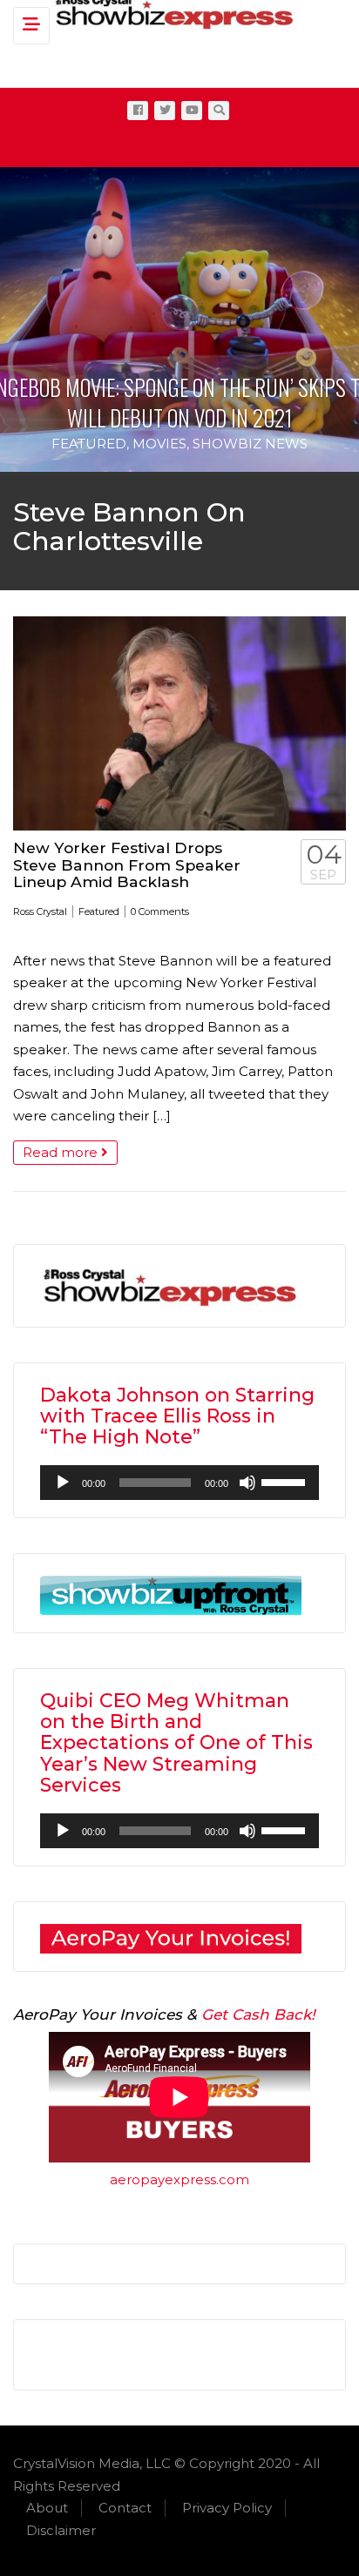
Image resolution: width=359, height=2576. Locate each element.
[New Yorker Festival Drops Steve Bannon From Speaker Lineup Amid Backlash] (179, 723)
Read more (62, 1152)
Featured (89, 444)
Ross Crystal (40, 911)
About (47, 2508)
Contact (125, 2508)
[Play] (63, 1483)
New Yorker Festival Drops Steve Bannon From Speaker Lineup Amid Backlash (127, 864)
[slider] (286, 1481)
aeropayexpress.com (179, 2179)
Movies (159, 444)
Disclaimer (61, 2530)
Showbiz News (250, 444)
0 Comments (160, 911)
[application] (179, 1483)
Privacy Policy (227, 2508)
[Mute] (247, 1483)
